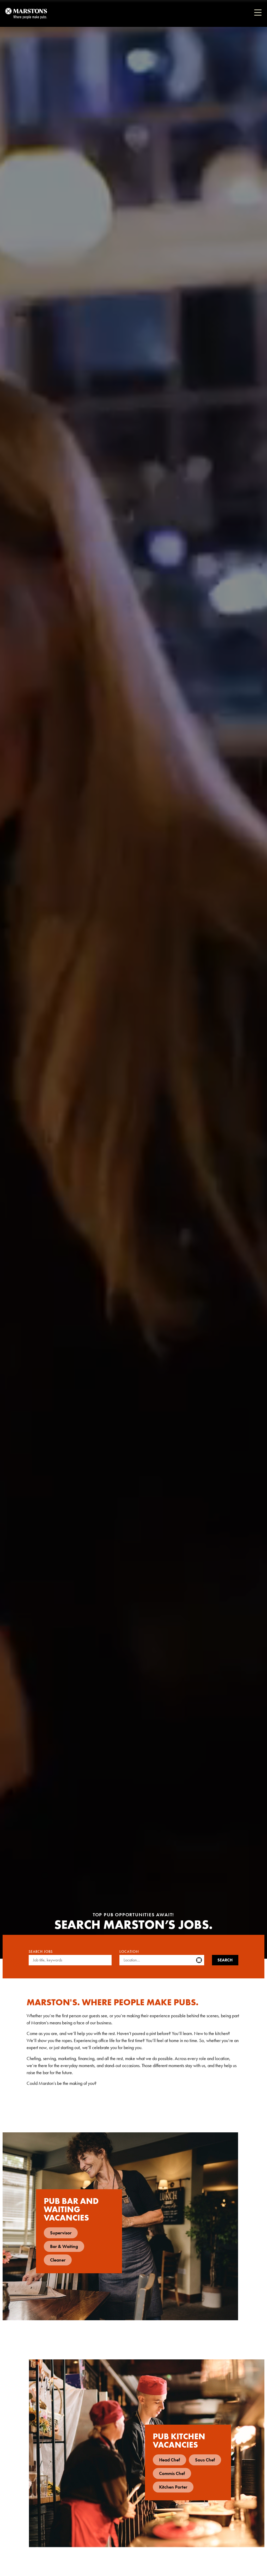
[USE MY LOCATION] (200, 1960)
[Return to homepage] (26, 13)
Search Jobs (41, 1952)
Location (129, 1952)
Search (225, 1960)
